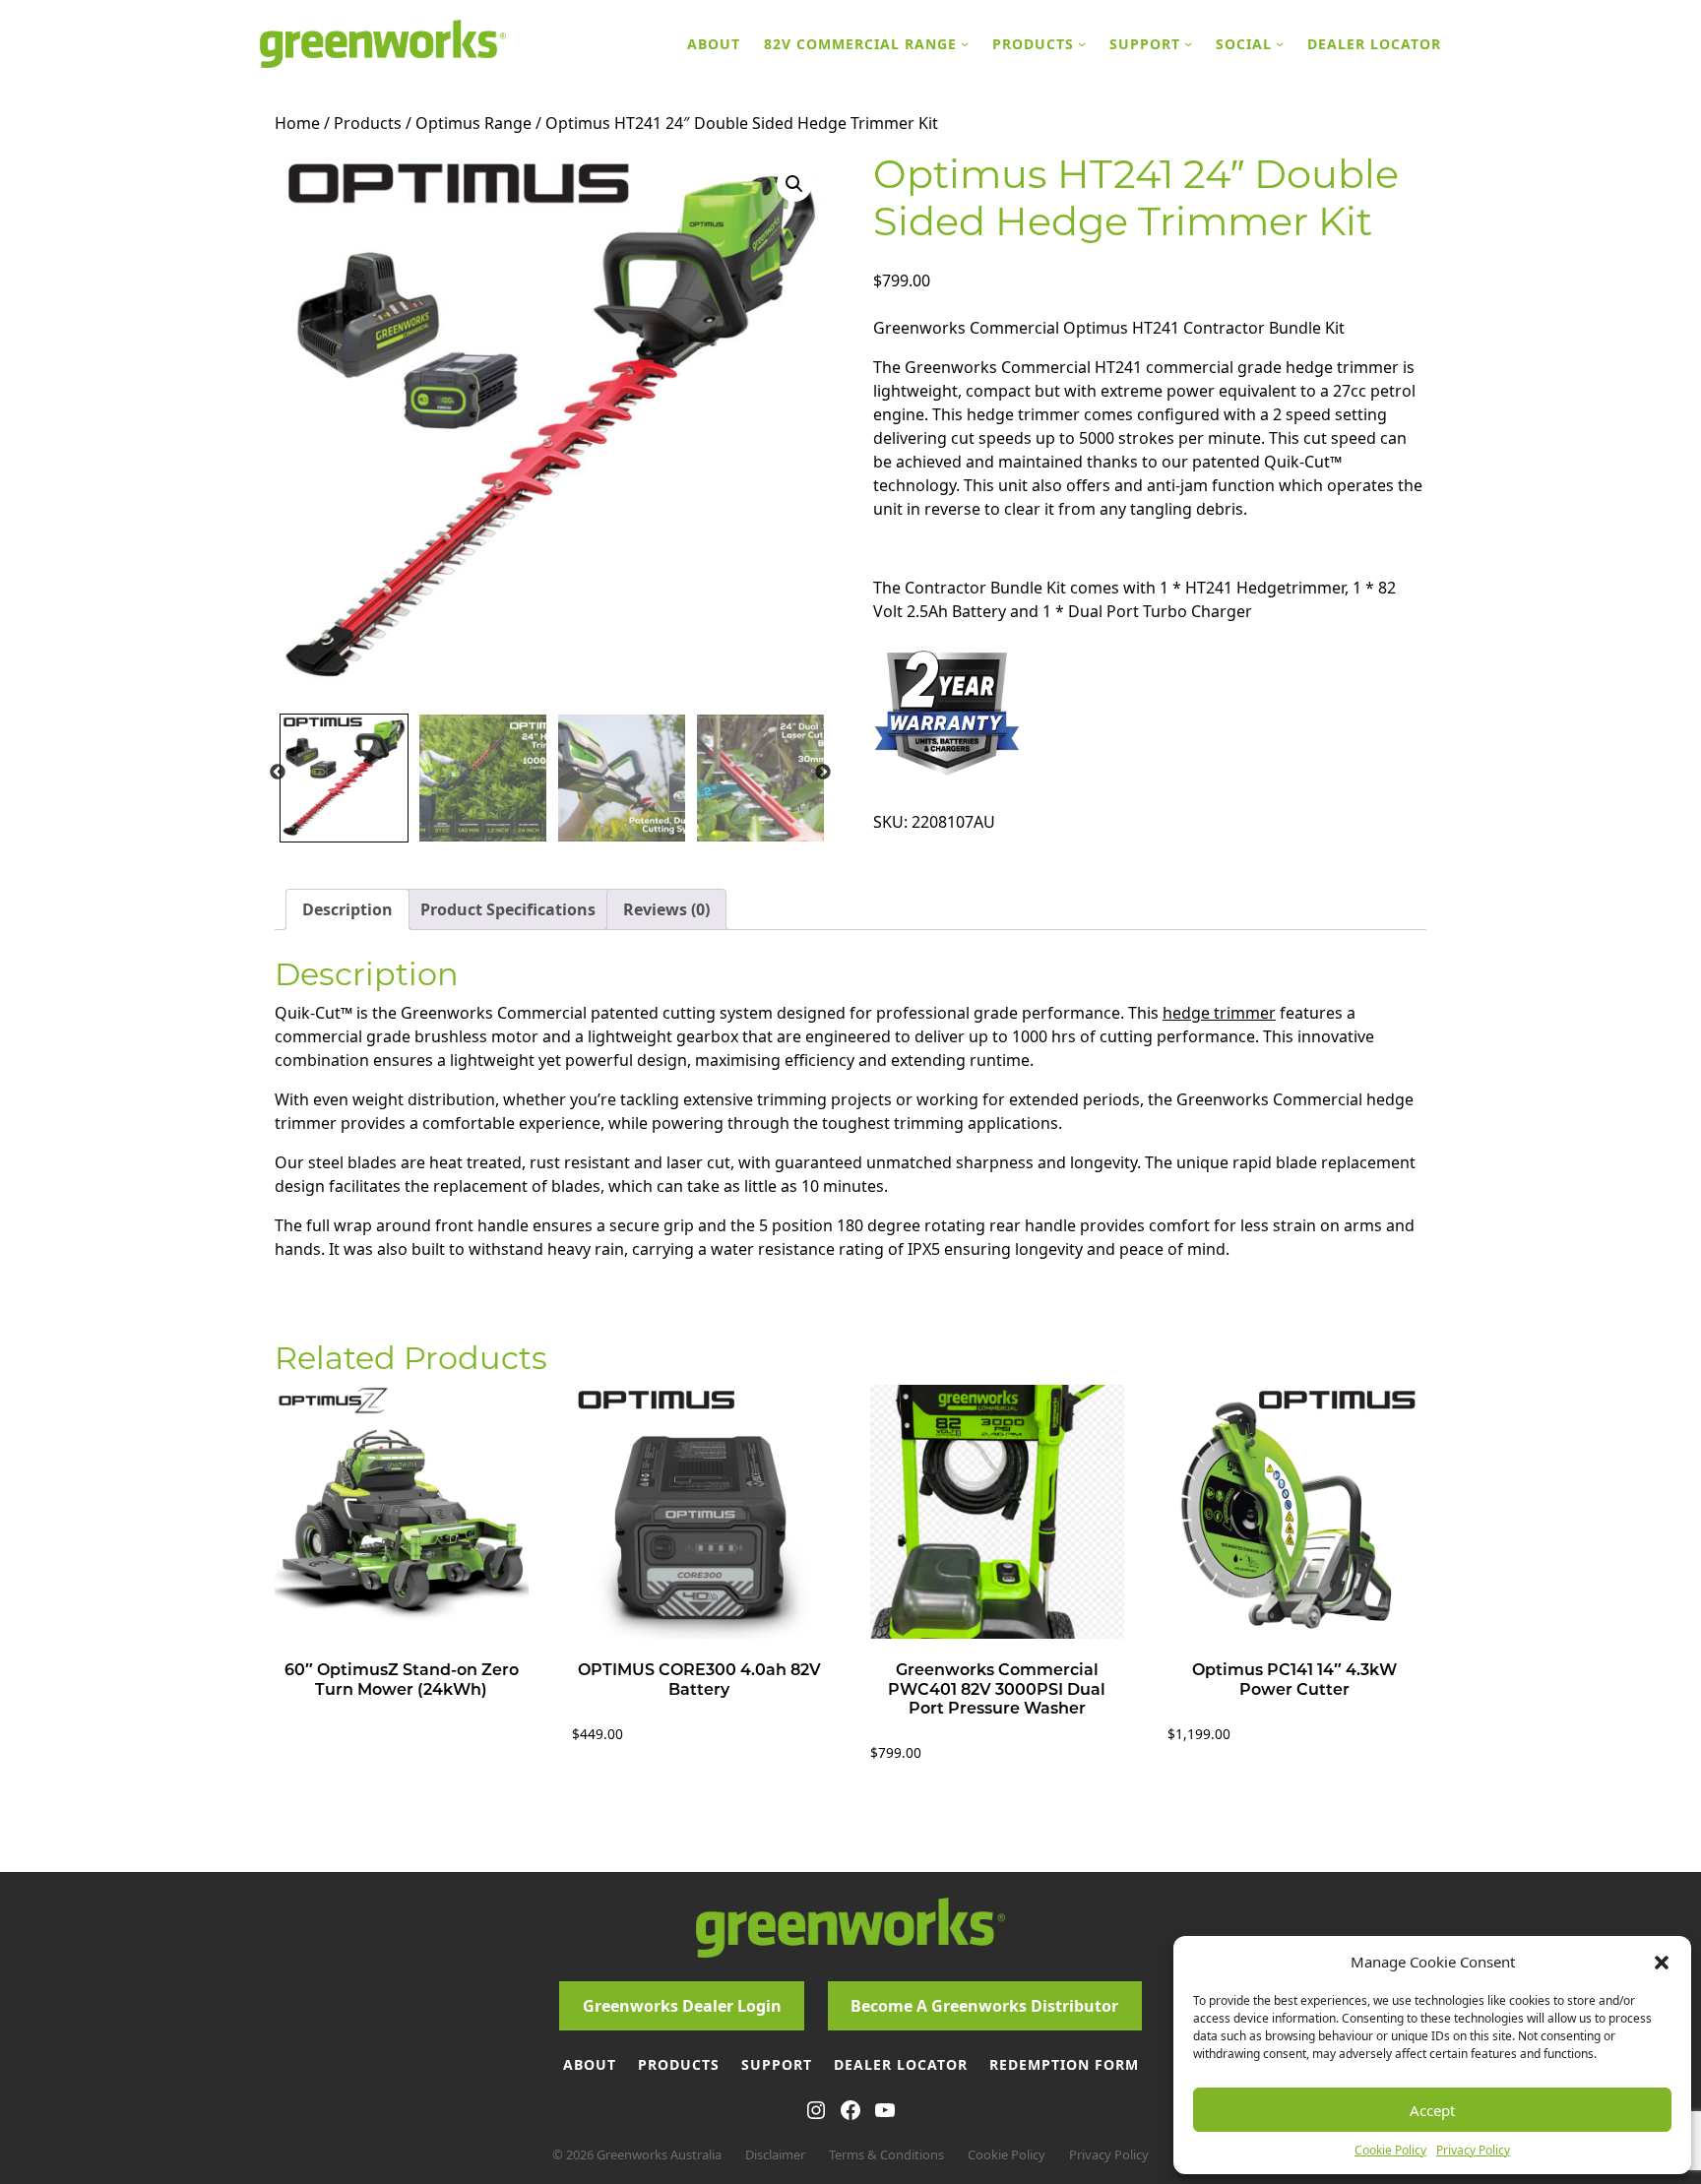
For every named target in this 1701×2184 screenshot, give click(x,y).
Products (368, 123)
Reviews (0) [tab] (666, 909)
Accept (1432, 2110)
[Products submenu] (1082, 43)
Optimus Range (473, 123)
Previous (278, 773)
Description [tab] (347, 909)
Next (823, 773)
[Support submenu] (1188, 43)
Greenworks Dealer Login (682, 2006)
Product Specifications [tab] (508, 909)
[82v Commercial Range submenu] (965, 43)
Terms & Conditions (886, 2154)
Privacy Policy (1473, 2150)
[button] (1662, 1962)
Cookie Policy (1390, 2150)
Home (297, 123)
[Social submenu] (1280, 43)
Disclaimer (775, 2154)
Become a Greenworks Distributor (984, 2006)
